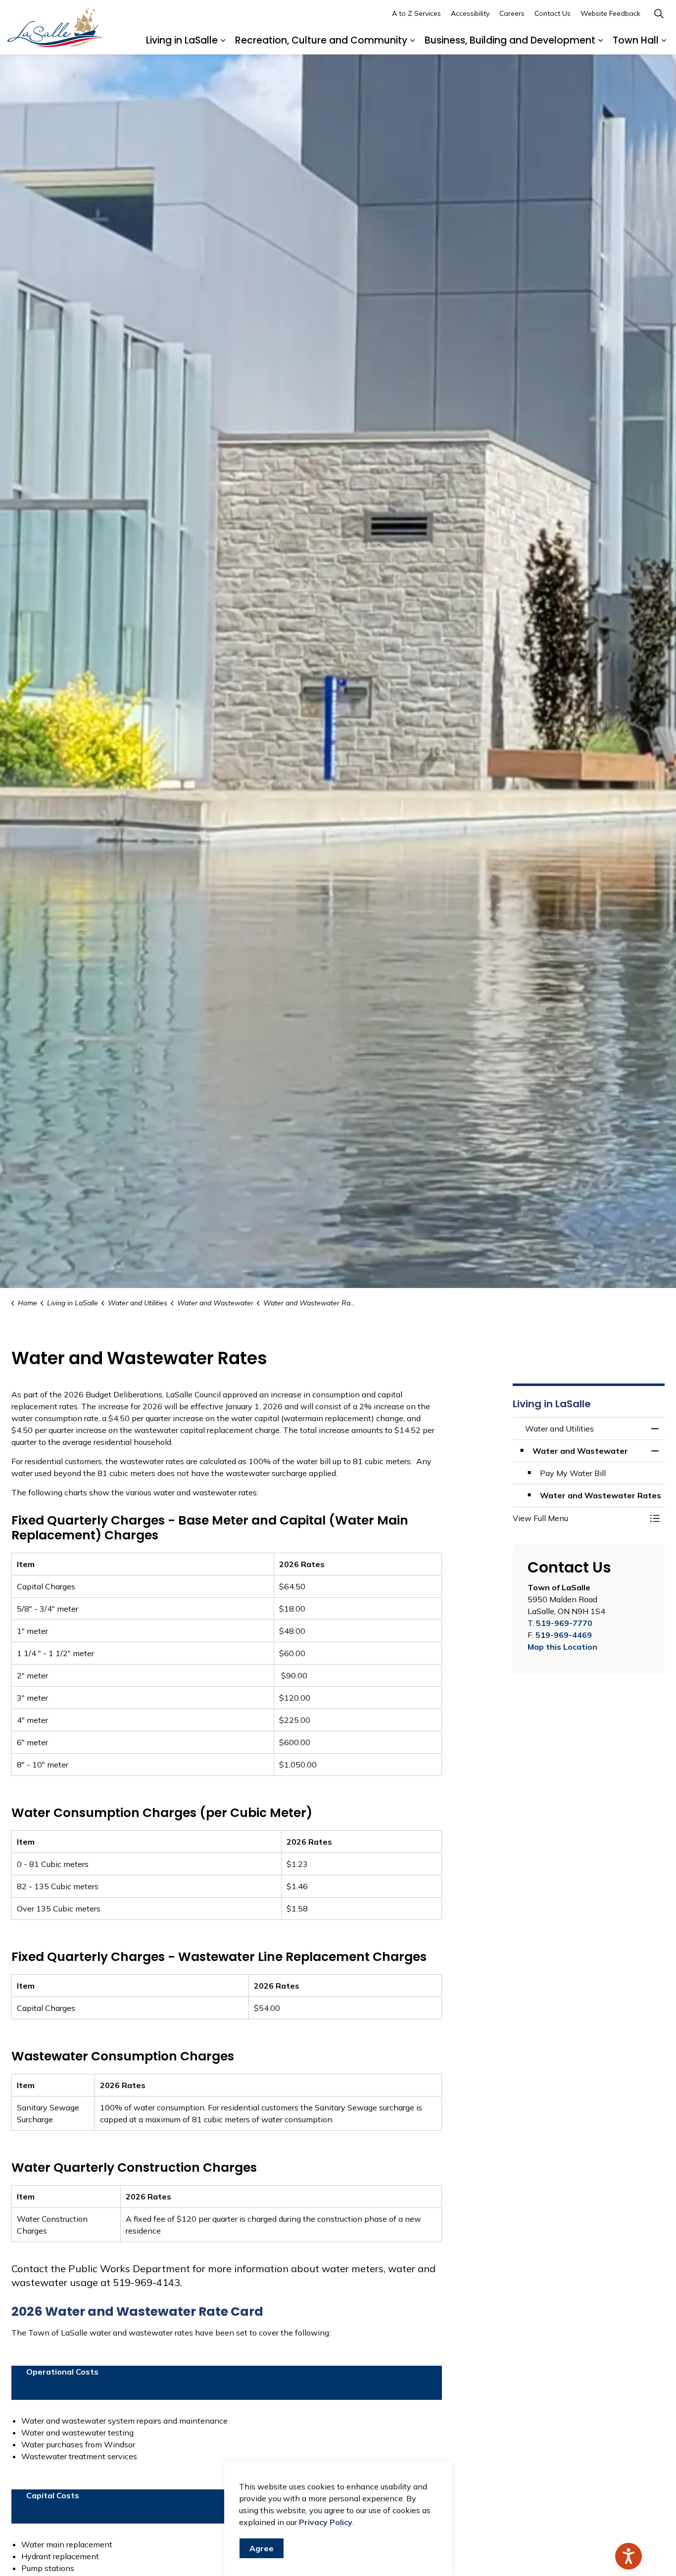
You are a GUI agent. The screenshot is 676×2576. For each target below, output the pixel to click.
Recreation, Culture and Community (321, 40)
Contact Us (553, 13)
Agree (262, 2548)
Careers (512, 13)
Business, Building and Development (510, 40)
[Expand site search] (659, 14)
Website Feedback (610, 13)
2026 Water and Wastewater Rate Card (137, 2312)
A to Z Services (416, 13)
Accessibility (470, 13)
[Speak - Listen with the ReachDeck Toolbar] (628, 2556)
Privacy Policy (326, 2522)
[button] (579, 1518)
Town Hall (636, 40)
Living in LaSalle (182, 40)
